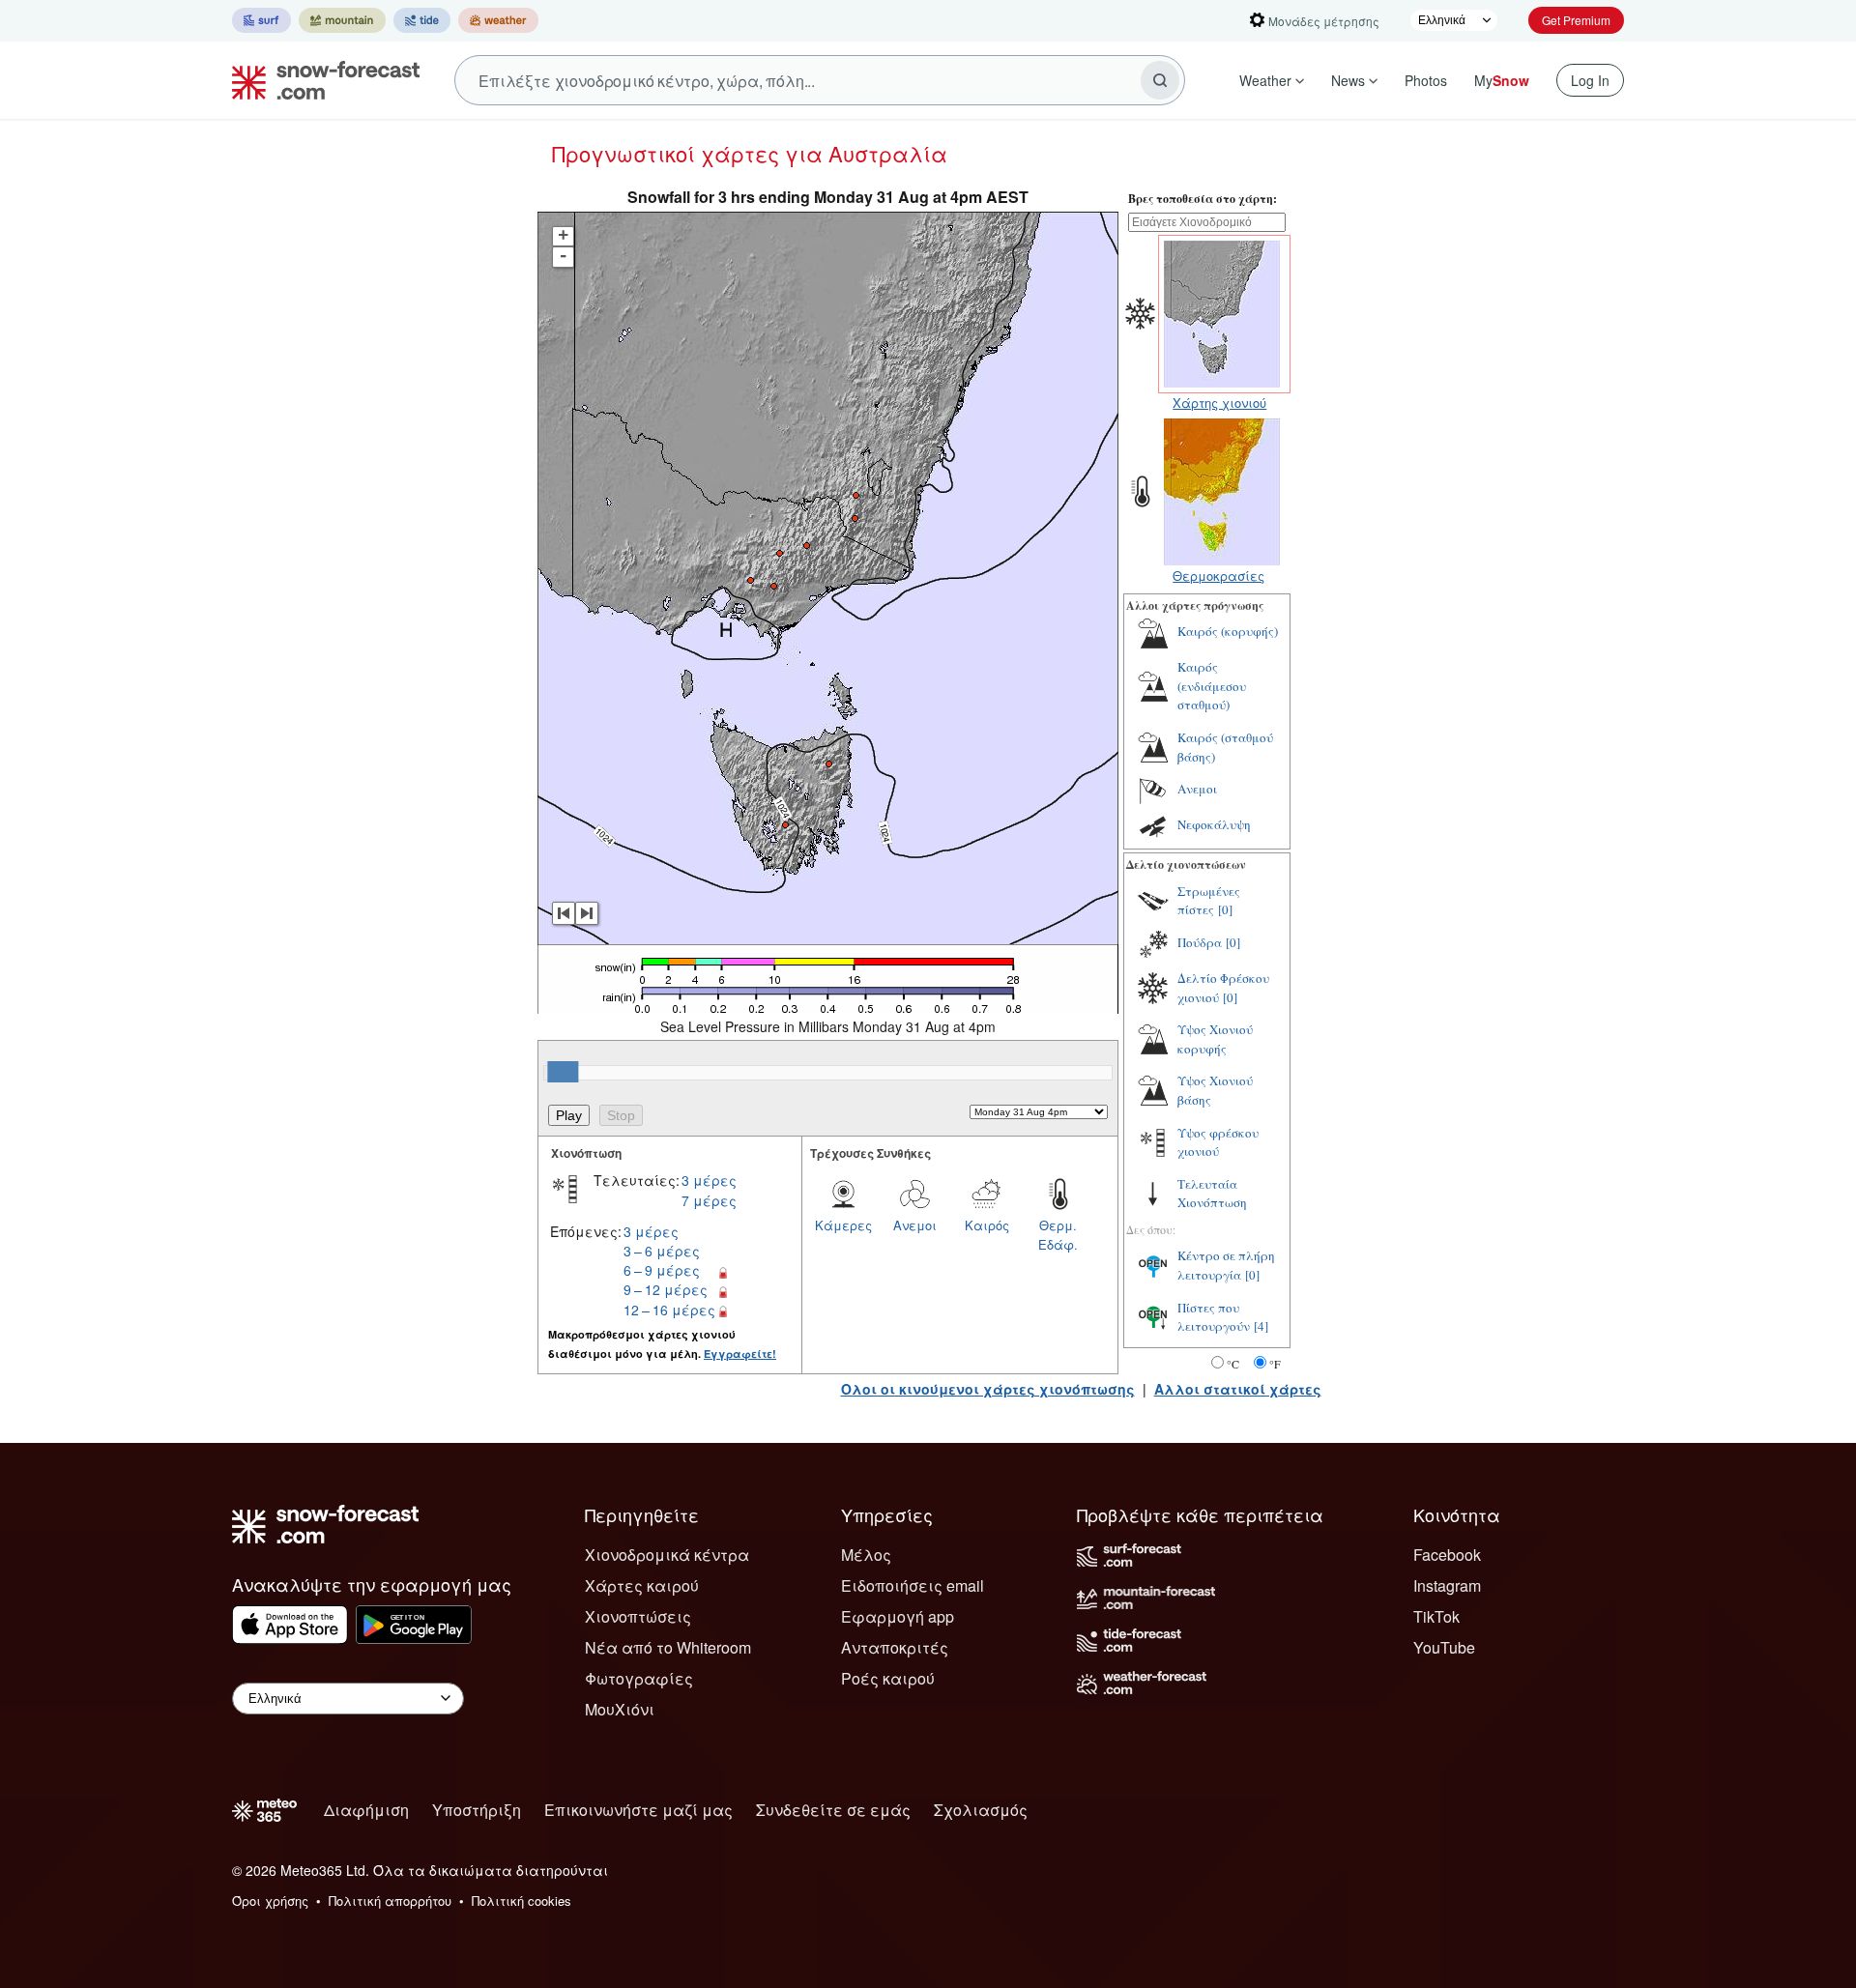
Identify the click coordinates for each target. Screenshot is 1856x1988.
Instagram (1447, 1585)
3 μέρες (709, 1180)
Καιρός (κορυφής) (1228, 631)
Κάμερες (843, 1225)
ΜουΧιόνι (620, 1709)
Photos (1426, 80)
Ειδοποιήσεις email (913, 1585)
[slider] (563, 1072)
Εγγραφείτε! (740, 1354)
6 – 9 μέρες (662, 1270)
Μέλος (866, 1555)
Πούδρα (1200, 942)
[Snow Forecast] (320, 80)
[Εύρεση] (1160, 80)
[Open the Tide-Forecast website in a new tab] (422, 20)
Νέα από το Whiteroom (668, 1647)
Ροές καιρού (888, 1678)
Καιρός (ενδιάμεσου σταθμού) (1212, 686)
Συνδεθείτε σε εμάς (833, 1810)
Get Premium (1576, 20)
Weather (1265, 80)
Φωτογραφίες (639, 1678)
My (1502, 80)
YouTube (1444, 1647)
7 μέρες (709, 1200)
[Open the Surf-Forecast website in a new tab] (261, 20)
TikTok (1436, 1616)
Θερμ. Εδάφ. (1058, 1235)
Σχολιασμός (981, 1810)
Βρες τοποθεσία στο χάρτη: (1203, 199)
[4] (1261, 1326)
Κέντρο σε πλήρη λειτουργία (1226, 1265)
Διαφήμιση (366, 1810)
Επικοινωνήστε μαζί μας (638, 1810)
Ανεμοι (915, 1225)
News (1348, 80)
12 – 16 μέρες (669, 1310)
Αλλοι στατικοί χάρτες (1238, 1389)
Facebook (1447, 1555)
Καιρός (987, 1225)
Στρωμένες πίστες (1209, 901)
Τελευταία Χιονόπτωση (1212, 1194)
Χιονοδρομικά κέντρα (667, 1555)
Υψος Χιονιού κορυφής (1215, 1039)
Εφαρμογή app (898, 1616)
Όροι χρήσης (270, 1901)
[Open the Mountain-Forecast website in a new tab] (342, 20)
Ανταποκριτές (895, 1647)
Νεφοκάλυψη (1214, 824)
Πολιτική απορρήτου (390, 1901)
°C (1233, 1364)
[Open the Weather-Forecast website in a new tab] (498, 20)
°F (1275, 1364)
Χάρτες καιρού (642, 1585)
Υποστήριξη (477, 1810)
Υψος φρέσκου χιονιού (1218, 1142)
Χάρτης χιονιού (1219, 403)
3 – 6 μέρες (662, 1251)
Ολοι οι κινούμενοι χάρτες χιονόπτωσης (988, 1389)
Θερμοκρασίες (1218, 576)
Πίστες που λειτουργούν (1214, 1317)
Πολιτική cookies (522, 1901)
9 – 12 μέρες (666, 1289)
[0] (1225, 909)
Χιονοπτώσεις (638, 1616)
